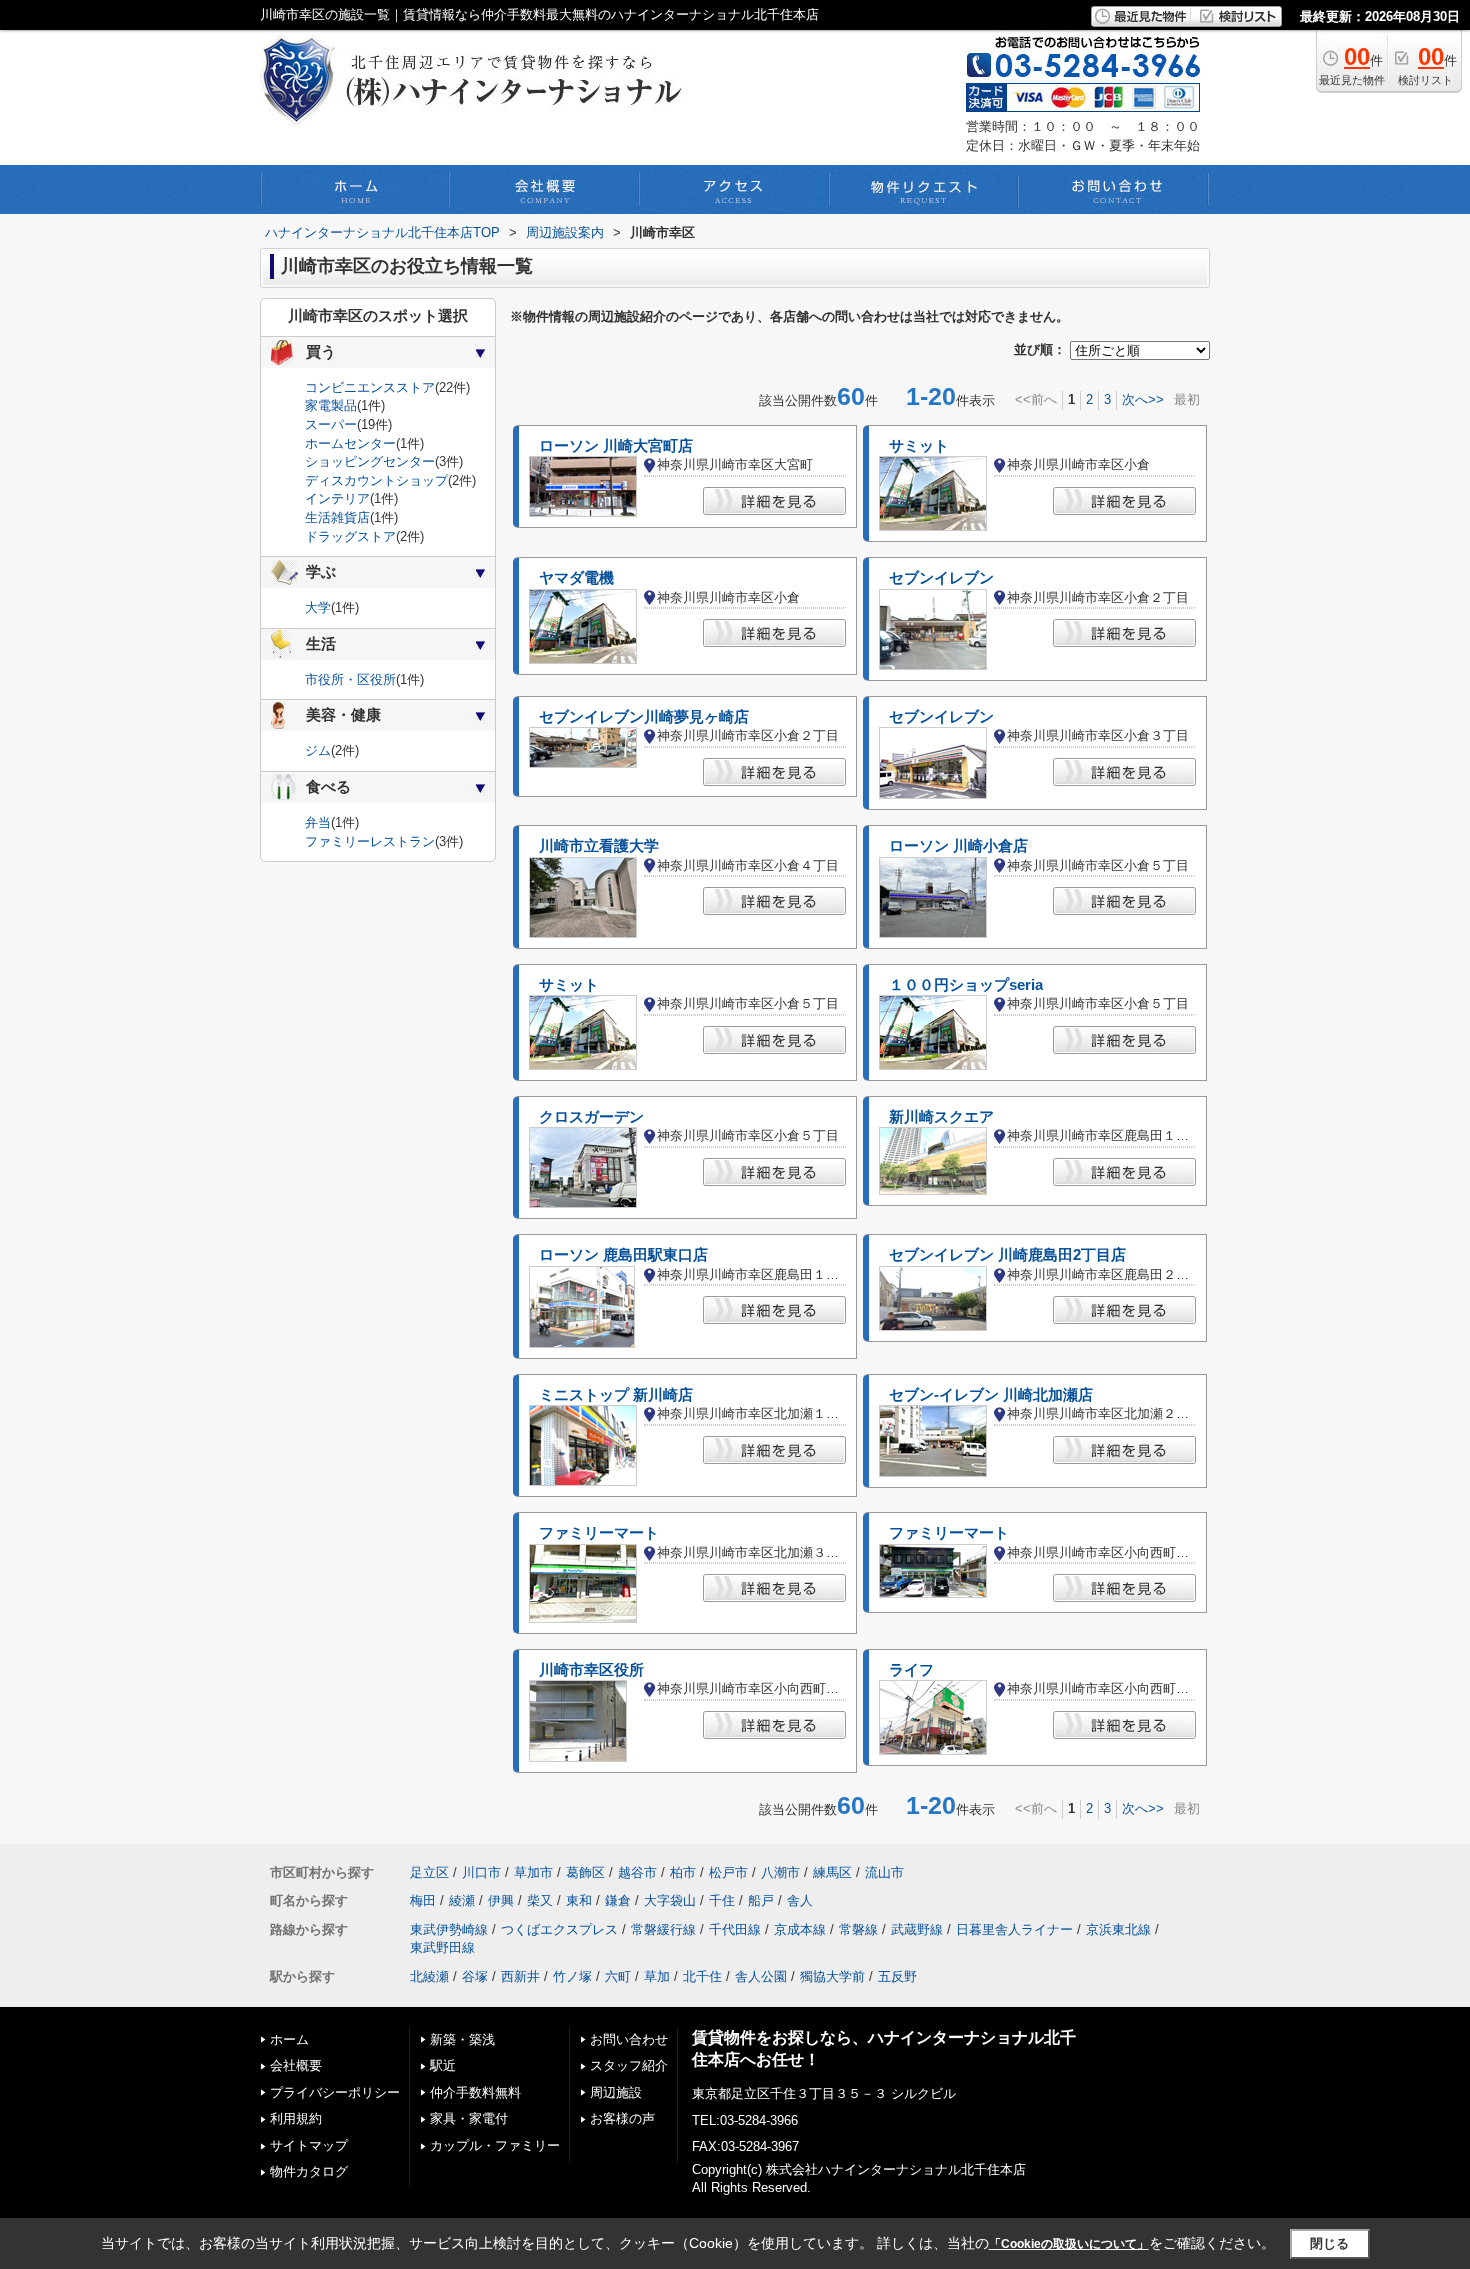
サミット (919, 446)
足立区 (429, 1872)
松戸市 (728, 1872)
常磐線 (858, 1929)
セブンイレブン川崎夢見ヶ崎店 (644, 717)
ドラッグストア (350, 536)
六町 (618, 1976)
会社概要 (296, 2065)
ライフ (911, 1670)
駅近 (443, 2065)
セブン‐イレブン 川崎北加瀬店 (991, 1395)
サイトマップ (309, 2145)
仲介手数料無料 (475, 2092)
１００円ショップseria (966, 985)
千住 (722, 1900)
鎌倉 (618, 1900)
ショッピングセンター (370, 461)
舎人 (800, 1900)
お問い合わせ (629, 2039)
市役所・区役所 (350, 679)
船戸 (761, 1900)
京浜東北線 (1118, 1929)
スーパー (331, 424)
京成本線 (800, 1929)
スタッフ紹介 (629, 2065)
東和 (579, 1900)
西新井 (520, 1976)
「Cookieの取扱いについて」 (1069, 2244)
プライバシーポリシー (335, 2092)
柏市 (683, 1872)
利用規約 (296, 2118)
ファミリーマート (599, 1533)
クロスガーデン (591, 1117)
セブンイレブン (941, 578)
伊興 (501, 1900)
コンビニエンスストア (370, 387)
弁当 (318, 822)
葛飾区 (585, 1872)
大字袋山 (670, 1900)
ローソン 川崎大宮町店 (616, 446)
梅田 (423, 1900)
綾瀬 (462, 1900)
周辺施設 (616, 2092)
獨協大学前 (832, 1976)
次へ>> (1143, 399)
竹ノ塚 (572, 1976)
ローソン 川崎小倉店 (958, 846)
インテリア (337, 498)
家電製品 (331, 405)
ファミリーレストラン (370, 841)
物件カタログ (309, 2171)
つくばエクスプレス (559, 1929)
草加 (657, 1976)
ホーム (289, 2039)
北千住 (702, 1976)
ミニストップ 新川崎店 (616, 1395)
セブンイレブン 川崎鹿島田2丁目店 (1007, 1255)
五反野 (897, 1976)
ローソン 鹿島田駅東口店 (623, 1255)
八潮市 (780, 1872)
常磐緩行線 (663, 1929)
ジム (318, 750)
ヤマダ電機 (576, 578)
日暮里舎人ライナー (1014, 1929)
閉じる (1329, 2243)
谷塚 (475, 1976)
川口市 (481, 1872)
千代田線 (735, 1929)
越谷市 (637, 1872)
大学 (318, 607)
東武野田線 (442, 1947)
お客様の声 (622, 2118)
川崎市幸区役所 (591, 1670)
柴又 (540, 1900)
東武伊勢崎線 (449, 1929)
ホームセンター (350, 443)
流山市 (884, 1872)
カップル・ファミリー (495, 2145)
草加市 (533, 1872)
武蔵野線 (917, 1929)
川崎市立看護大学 (599, 846)
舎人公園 (761, 1976)
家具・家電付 (469, 2118)
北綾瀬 (429, 1976)
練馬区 (832, 1872)
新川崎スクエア (941, 1117)
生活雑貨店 (337, 517)
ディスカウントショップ (376, 480)
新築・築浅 (462, 2039)
